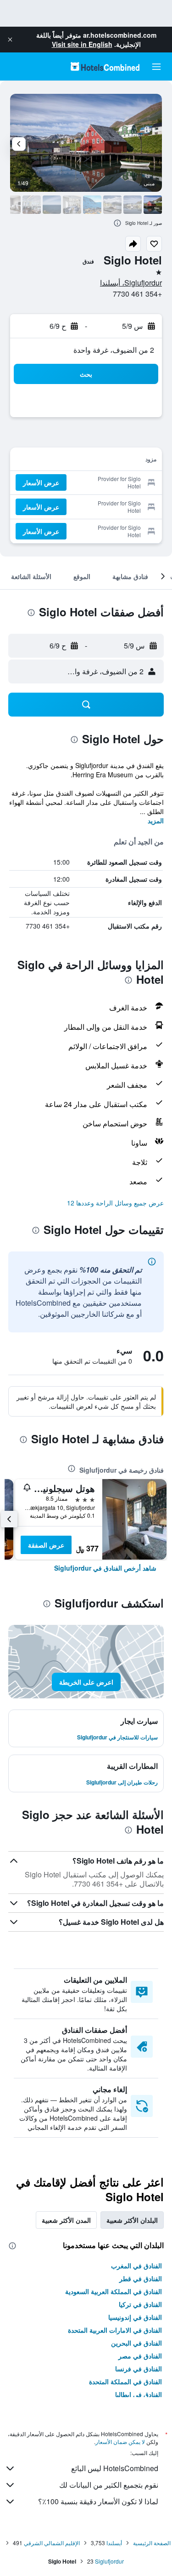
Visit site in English (82, 44)
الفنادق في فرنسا (139, 2369)
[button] (10, 40)
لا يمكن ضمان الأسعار (120, 2441)
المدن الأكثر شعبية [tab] (66, 2220)
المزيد (156, 820)
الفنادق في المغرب (136, 2266)
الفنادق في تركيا (140, 2304)
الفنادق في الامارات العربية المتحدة (115, 2330)
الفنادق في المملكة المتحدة (125, 2381)
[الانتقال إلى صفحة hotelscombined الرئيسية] (105, 66)
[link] (105, 1568)
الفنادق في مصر (140, 2356)
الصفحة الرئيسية (152, 2543)
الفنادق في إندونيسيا (135, 2317)
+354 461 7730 (137, 294)
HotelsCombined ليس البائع (115, 2468)
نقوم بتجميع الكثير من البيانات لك (109, 2485)
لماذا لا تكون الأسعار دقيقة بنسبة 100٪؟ (98, 2501)
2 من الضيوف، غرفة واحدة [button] (114, 350)
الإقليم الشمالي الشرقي (52, 2543)
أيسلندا (114, 2543)
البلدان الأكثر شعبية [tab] (132, 2220)
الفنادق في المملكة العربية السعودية (114, 2291)
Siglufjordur (109, 2561)
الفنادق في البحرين (136, 2343)
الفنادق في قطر (141, 2278)
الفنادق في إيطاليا (139, 2394)
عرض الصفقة (46, 1545)
